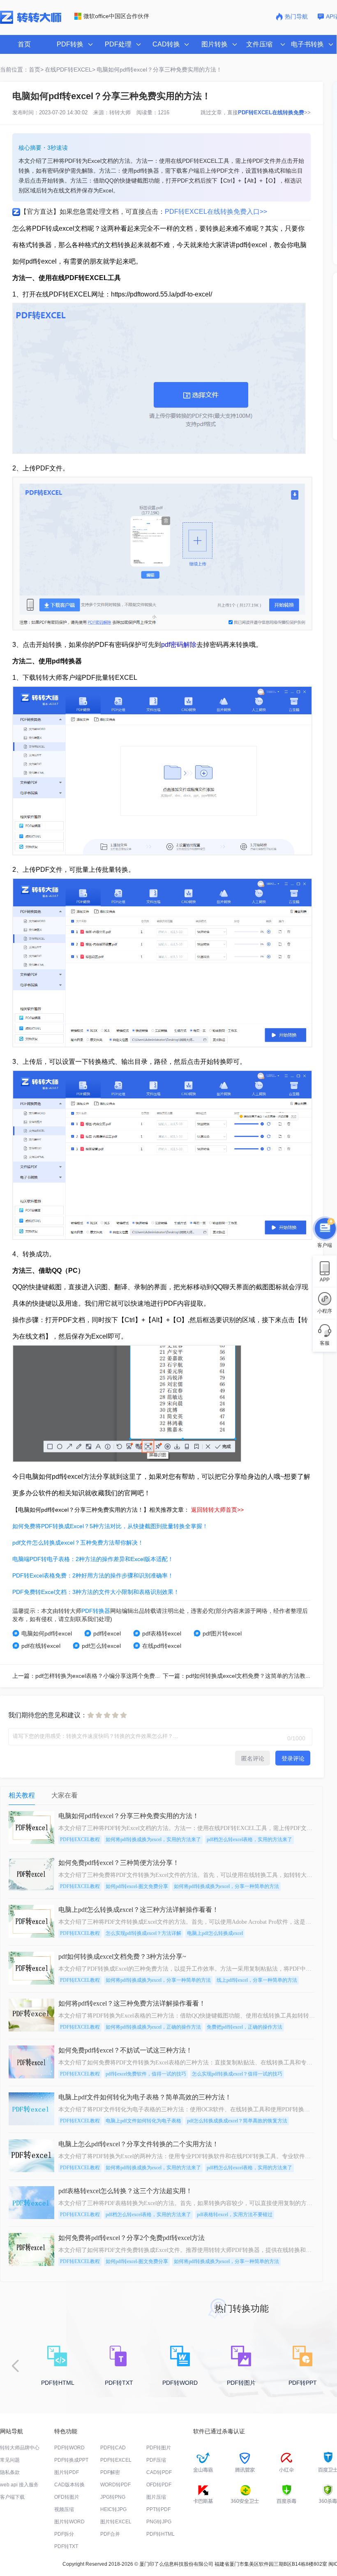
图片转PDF (67, 2472)
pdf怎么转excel (101, 1646)
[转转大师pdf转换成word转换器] (31, 22)
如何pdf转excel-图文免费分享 (137, 1886)
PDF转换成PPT (71, 2460)
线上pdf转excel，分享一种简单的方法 (257, 1980)
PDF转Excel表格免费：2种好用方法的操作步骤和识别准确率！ (93, 1575)
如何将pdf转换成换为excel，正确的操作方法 (153, 2027)
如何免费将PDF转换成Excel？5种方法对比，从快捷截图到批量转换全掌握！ (110, 1526)
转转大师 (120, 112)
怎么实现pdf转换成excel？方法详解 (143, 1933)
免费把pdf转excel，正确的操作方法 (245, 2027)
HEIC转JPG (113, 2509)
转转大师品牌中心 (20, 2448)
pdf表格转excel (162, 1633)
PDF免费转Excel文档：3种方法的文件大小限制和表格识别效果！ (96, 1592)
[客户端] (325, 1228)
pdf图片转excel (222, 1633)
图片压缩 (156, 2497)
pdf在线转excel (41, 1646)
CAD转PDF (159, 2472)
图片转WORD (69, 2522)
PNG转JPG (159, 2522)
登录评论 (293, 1758)
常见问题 (10, 2460)
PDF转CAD (113, 2448)
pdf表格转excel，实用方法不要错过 (235, 2215)
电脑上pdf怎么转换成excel (215, 1933)
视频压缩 (64, 2509)
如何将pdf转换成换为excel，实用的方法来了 (153, 1839)
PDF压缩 (156, 2460)
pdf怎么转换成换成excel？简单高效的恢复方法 (237, 2121)
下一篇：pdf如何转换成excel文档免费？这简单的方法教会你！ (243, 1676)
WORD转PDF (115, 2485)
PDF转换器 (96, 1611)
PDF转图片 (159, 2448)
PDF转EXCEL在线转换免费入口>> (216, 212)
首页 (24, 44)
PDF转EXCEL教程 (80, 1839)
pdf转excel (107, 1633)
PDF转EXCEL (116, 2460)
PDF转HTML (160, 2534)
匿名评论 (253, 1758)
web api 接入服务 (19, 2485)
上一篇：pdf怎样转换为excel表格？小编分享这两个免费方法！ (92, 1676)
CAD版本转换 (69, 2485)
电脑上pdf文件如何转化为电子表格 (143, 2121)
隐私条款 (10, 2472)
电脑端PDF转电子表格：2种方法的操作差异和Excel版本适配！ (93, 1559)
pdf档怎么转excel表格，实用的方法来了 (249, 1839)
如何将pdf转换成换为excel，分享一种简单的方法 (226, 1886)
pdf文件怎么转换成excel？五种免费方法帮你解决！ (78, 1543)
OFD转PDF (159, 2485)
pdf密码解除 (179, 645)
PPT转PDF (158, 2509)
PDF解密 (110, 2472)
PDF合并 (110, 2534)
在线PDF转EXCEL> (70, 69)
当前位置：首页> (22, 69)
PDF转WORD (69, 2448)
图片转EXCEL (116, 2522)
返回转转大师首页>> (217, 1510)
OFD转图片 (67, 2497)
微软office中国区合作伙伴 (116, 16)
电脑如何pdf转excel (47, 1633)
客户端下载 (12, 2497)
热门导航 (296, 16)
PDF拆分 (64, 2534)
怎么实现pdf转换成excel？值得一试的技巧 (237, 2074)
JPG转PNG (113, 2497)
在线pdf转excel (162, 1646)
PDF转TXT (66, 2546)
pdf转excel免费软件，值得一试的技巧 (146, 2074)
